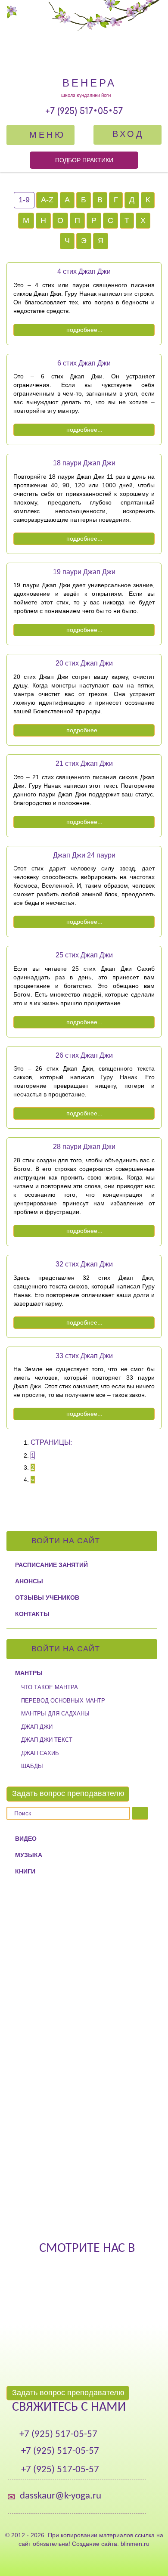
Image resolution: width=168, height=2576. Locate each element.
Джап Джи (37, 1727)
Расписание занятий (51, 1565)
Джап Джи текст (47, 1740)
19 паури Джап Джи (84, 572)
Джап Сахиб (40, 1753)
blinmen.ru (135, 2544)
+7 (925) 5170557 (84, 111)
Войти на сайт (67, 1541)
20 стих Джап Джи (84, 663)
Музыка (29, 1855)
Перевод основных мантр (63, 1701)
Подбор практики (84, 160)
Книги (25, 1871)
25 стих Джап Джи (84, 955)
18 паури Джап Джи (84, 463)
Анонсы (29, 1581)
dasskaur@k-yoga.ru (61, 2496)
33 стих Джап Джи (84, 1356)
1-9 (24, 200)
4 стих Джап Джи (84, 271)
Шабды (32, 1766)
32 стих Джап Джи (84, 1264)
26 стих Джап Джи (84, 1055)
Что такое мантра (50, 1687)
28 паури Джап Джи (84, 1147)
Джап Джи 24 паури (84, 855)
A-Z (47, 200)
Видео (26, 1839)
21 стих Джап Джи (84, 763)
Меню (45, 135)
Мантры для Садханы (55, 1714)
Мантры (29, 1673)
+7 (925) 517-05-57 (58, 2435)
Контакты (32, 1614)
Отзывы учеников (47, 1598)
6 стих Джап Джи (84, 363)
